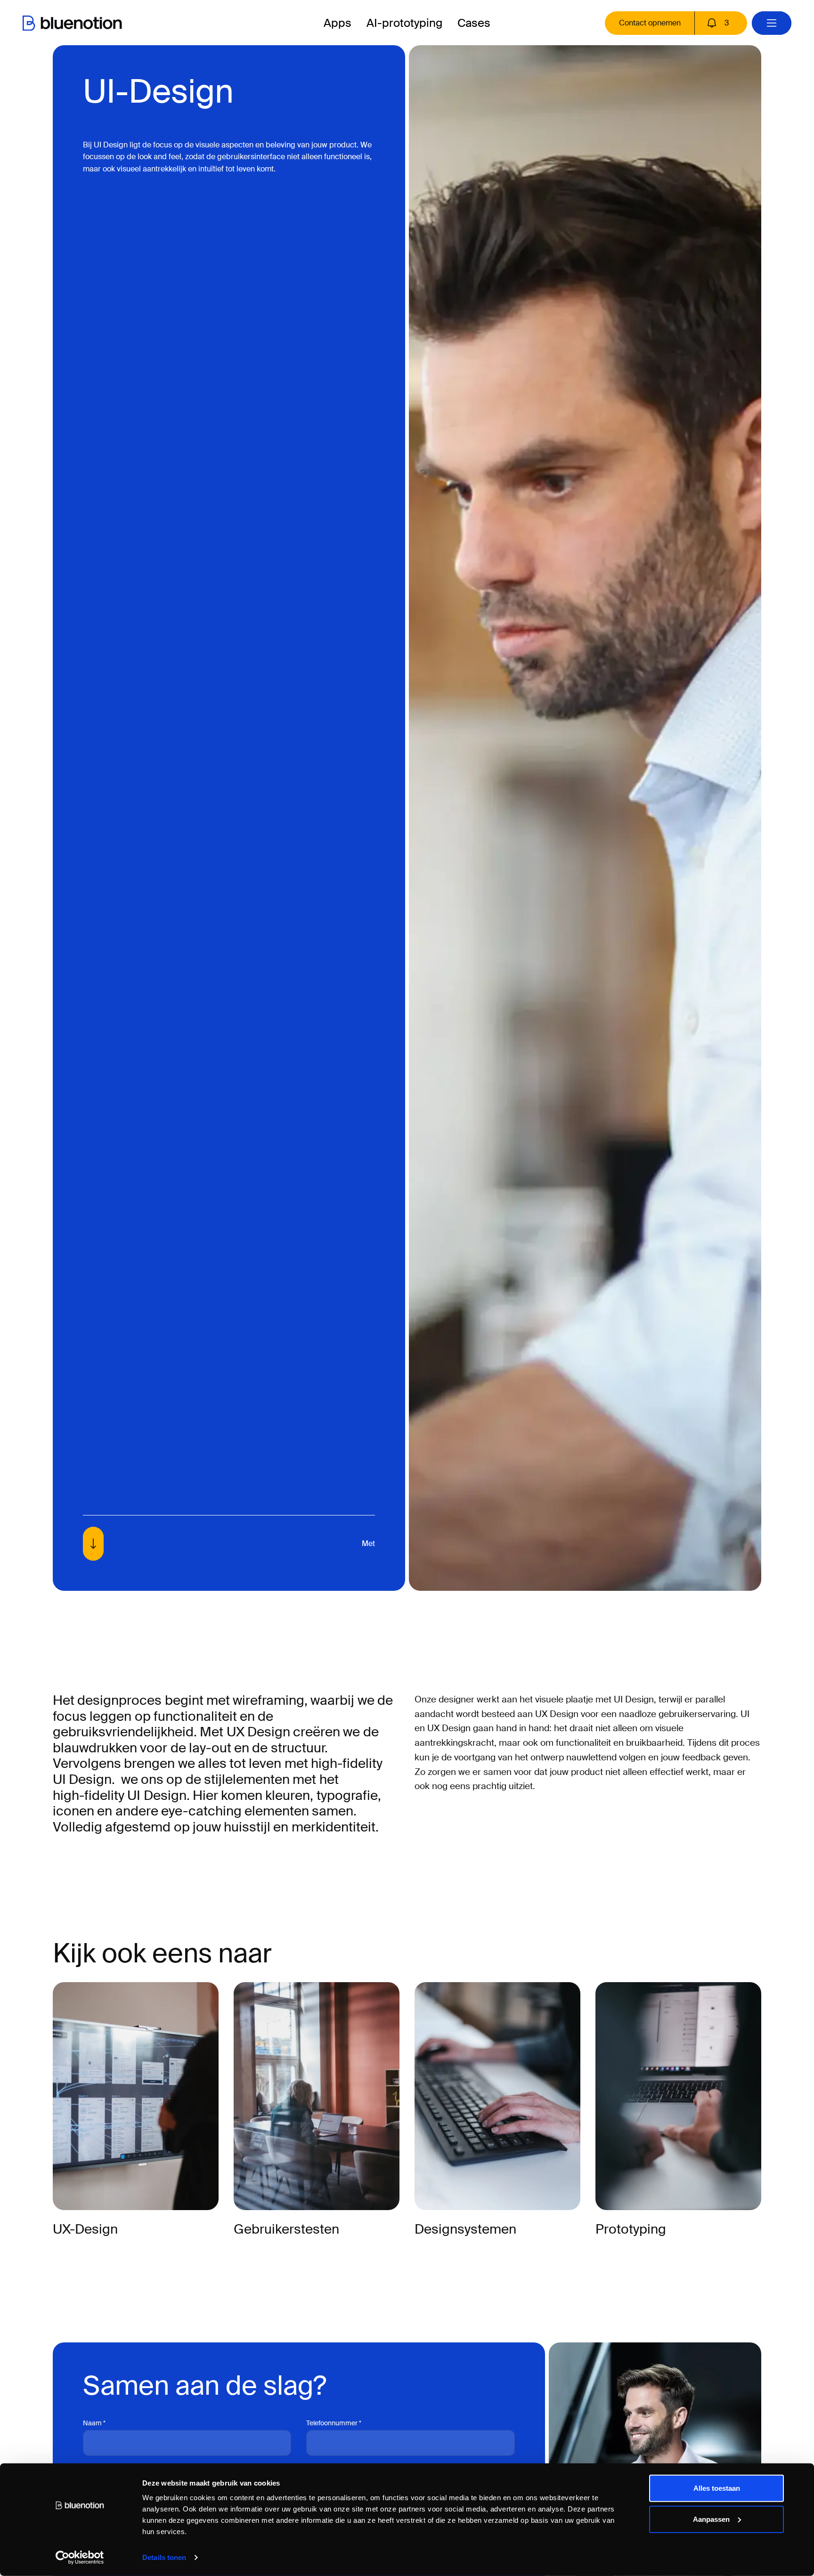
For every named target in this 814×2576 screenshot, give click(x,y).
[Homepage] (72, 23)
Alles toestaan (717, 2488)
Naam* (94, 2423)
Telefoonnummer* (334, 2423)
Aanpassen (711, 2519)
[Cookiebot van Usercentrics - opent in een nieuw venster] (80, 2558)
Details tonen (164, 2557)
